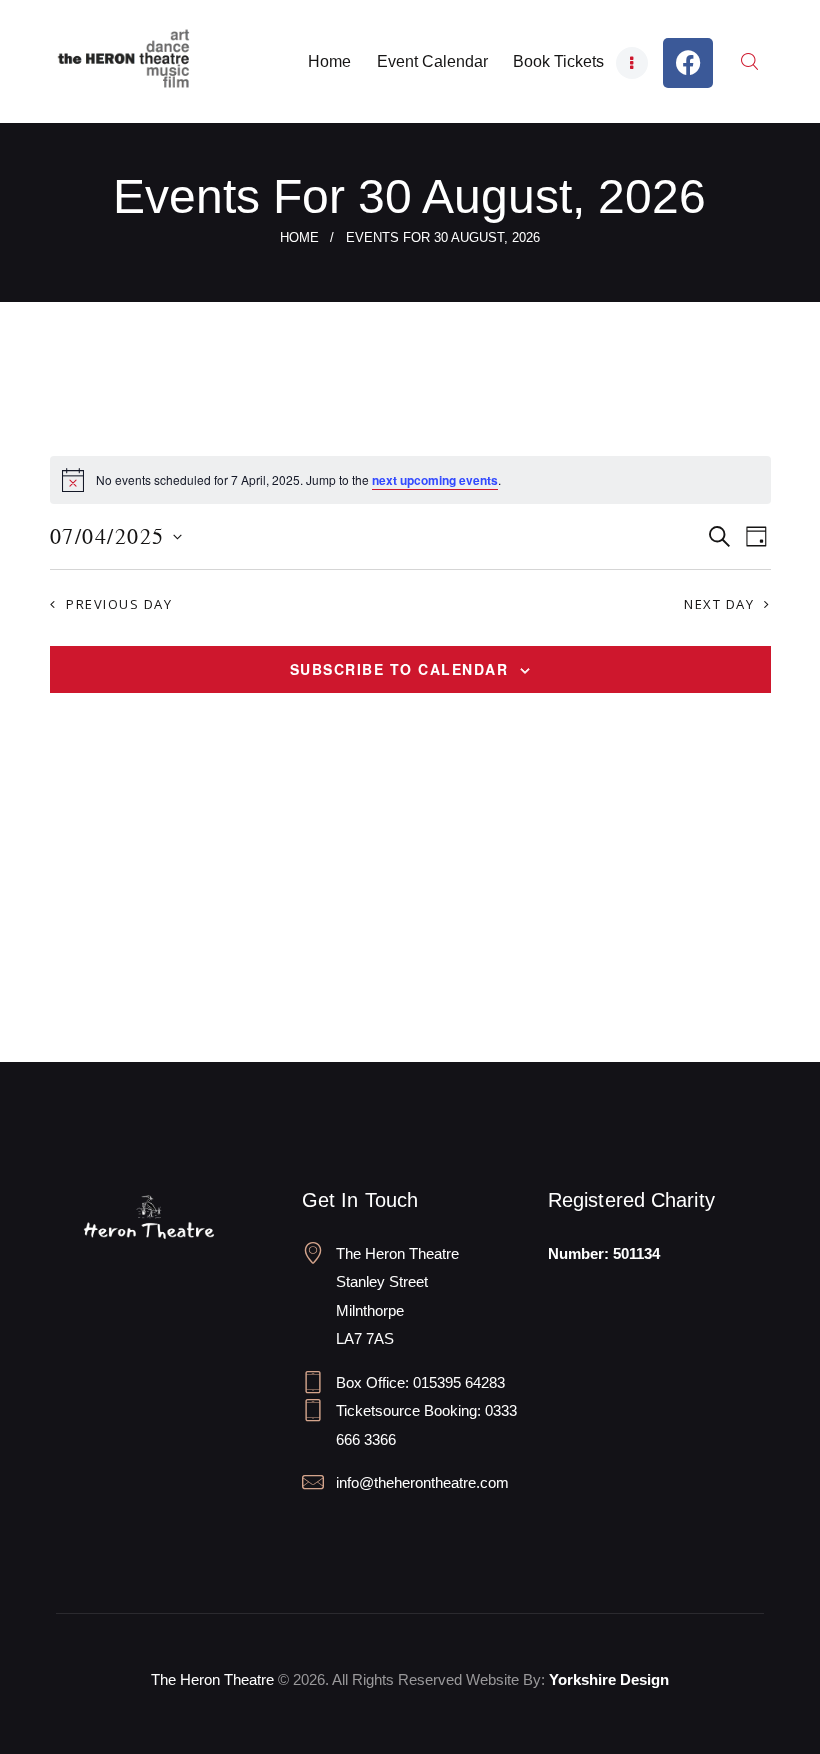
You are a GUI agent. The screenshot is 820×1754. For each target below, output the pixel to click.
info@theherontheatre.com (422, 1482)
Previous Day (119, 604)
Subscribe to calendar (399, 669)
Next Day (719, 604)
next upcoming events (435, 480)
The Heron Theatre (212, 1679)
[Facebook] (688, 63)
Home (299, 237)
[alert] (410, 480)
